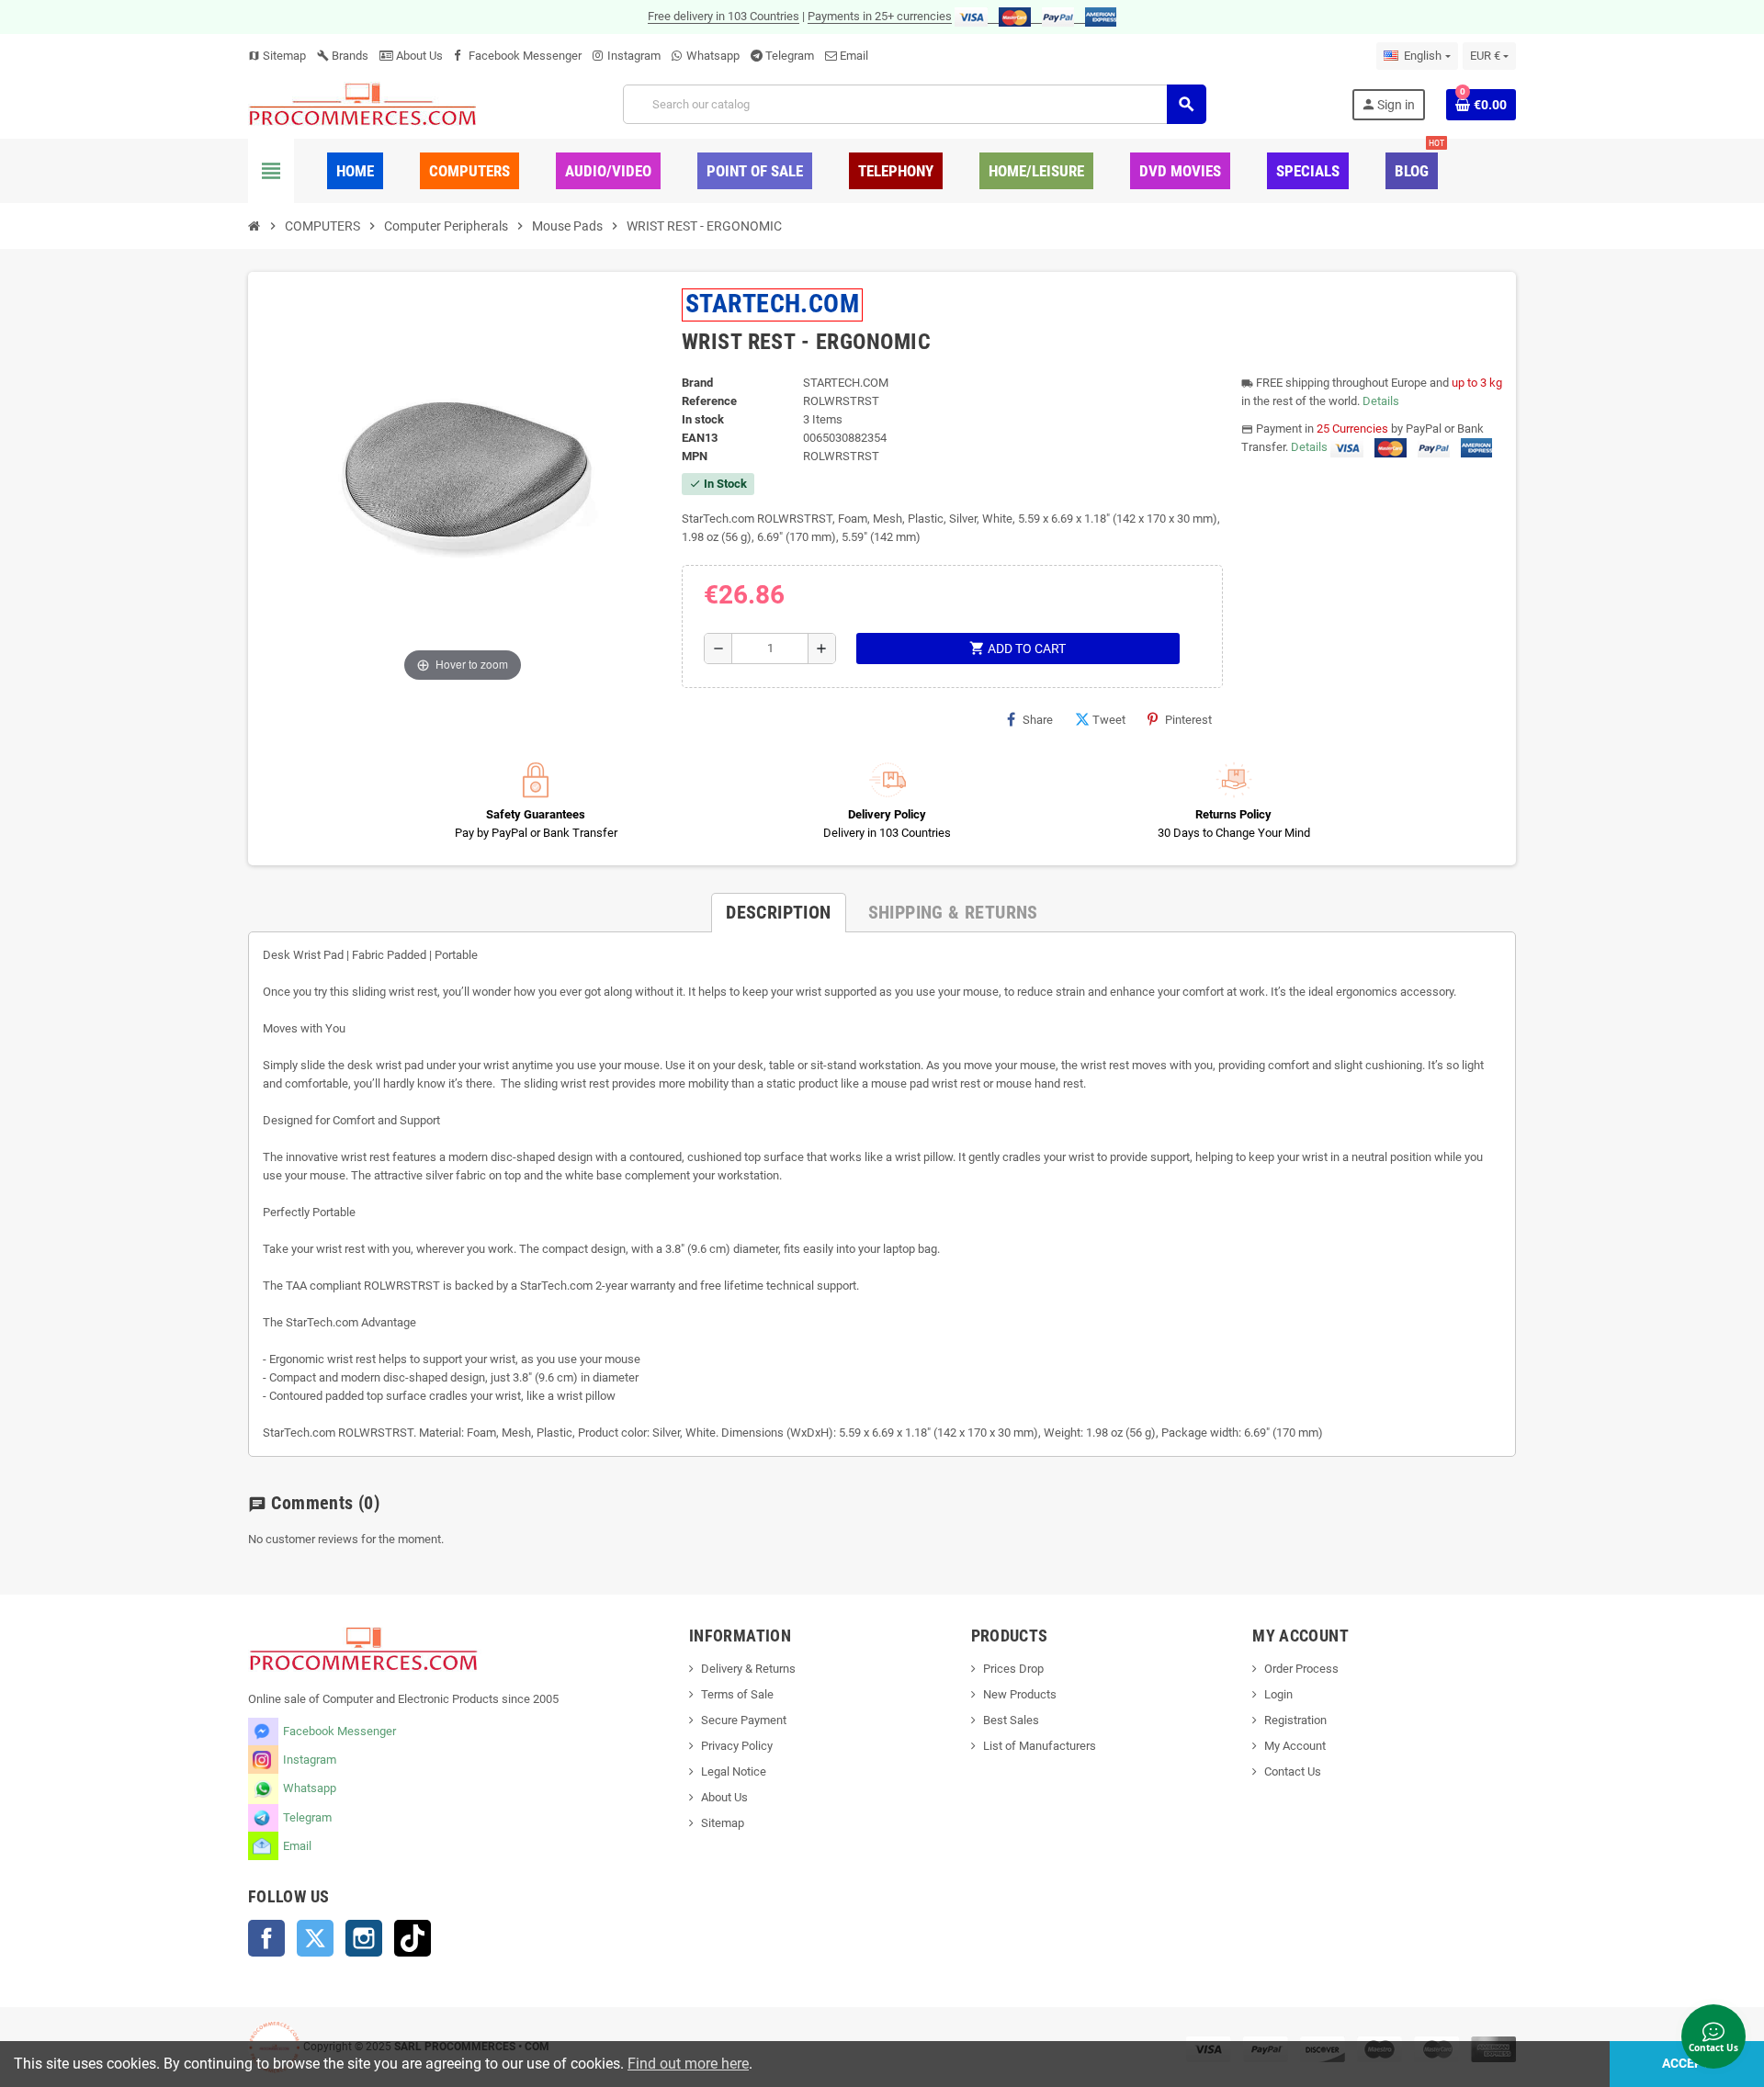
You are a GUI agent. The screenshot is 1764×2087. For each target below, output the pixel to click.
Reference (709, 401)
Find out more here (688, 2064)
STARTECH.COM (773, 304)
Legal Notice (734, 1771)
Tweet (1109, 720)
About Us (418, 56)
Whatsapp (713, 56)
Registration (1295, 1720)
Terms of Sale (737, 1694)
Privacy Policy (737, 1746)
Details (1381, 401)
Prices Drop (1013, 1669)
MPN (695, 456)
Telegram (790, 56)
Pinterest (1188, 720)
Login (1278, 1694)
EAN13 (700, 438)
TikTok (413, 1938)
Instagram (634, 56)
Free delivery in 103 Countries (724, 16)
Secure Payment (744, 1720)
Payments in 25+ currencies (880, 16)
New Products (1020, 1694)
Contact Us (1293, 1771)
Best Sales (1011, 1720)
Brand (697, 383)
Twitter (315, 1938)
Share (1038, 720)
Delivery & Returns (748, 1669)
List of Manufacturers (1040, 1746)
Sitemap (277, 56)
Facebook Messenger (525, 56)
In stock (703, 419)
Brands (343, 56)
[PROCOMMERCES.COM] (363, 103)
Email (854, 56)
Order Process (1301, 1669)
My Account (1295, 1746)
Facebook (266, 1938)
